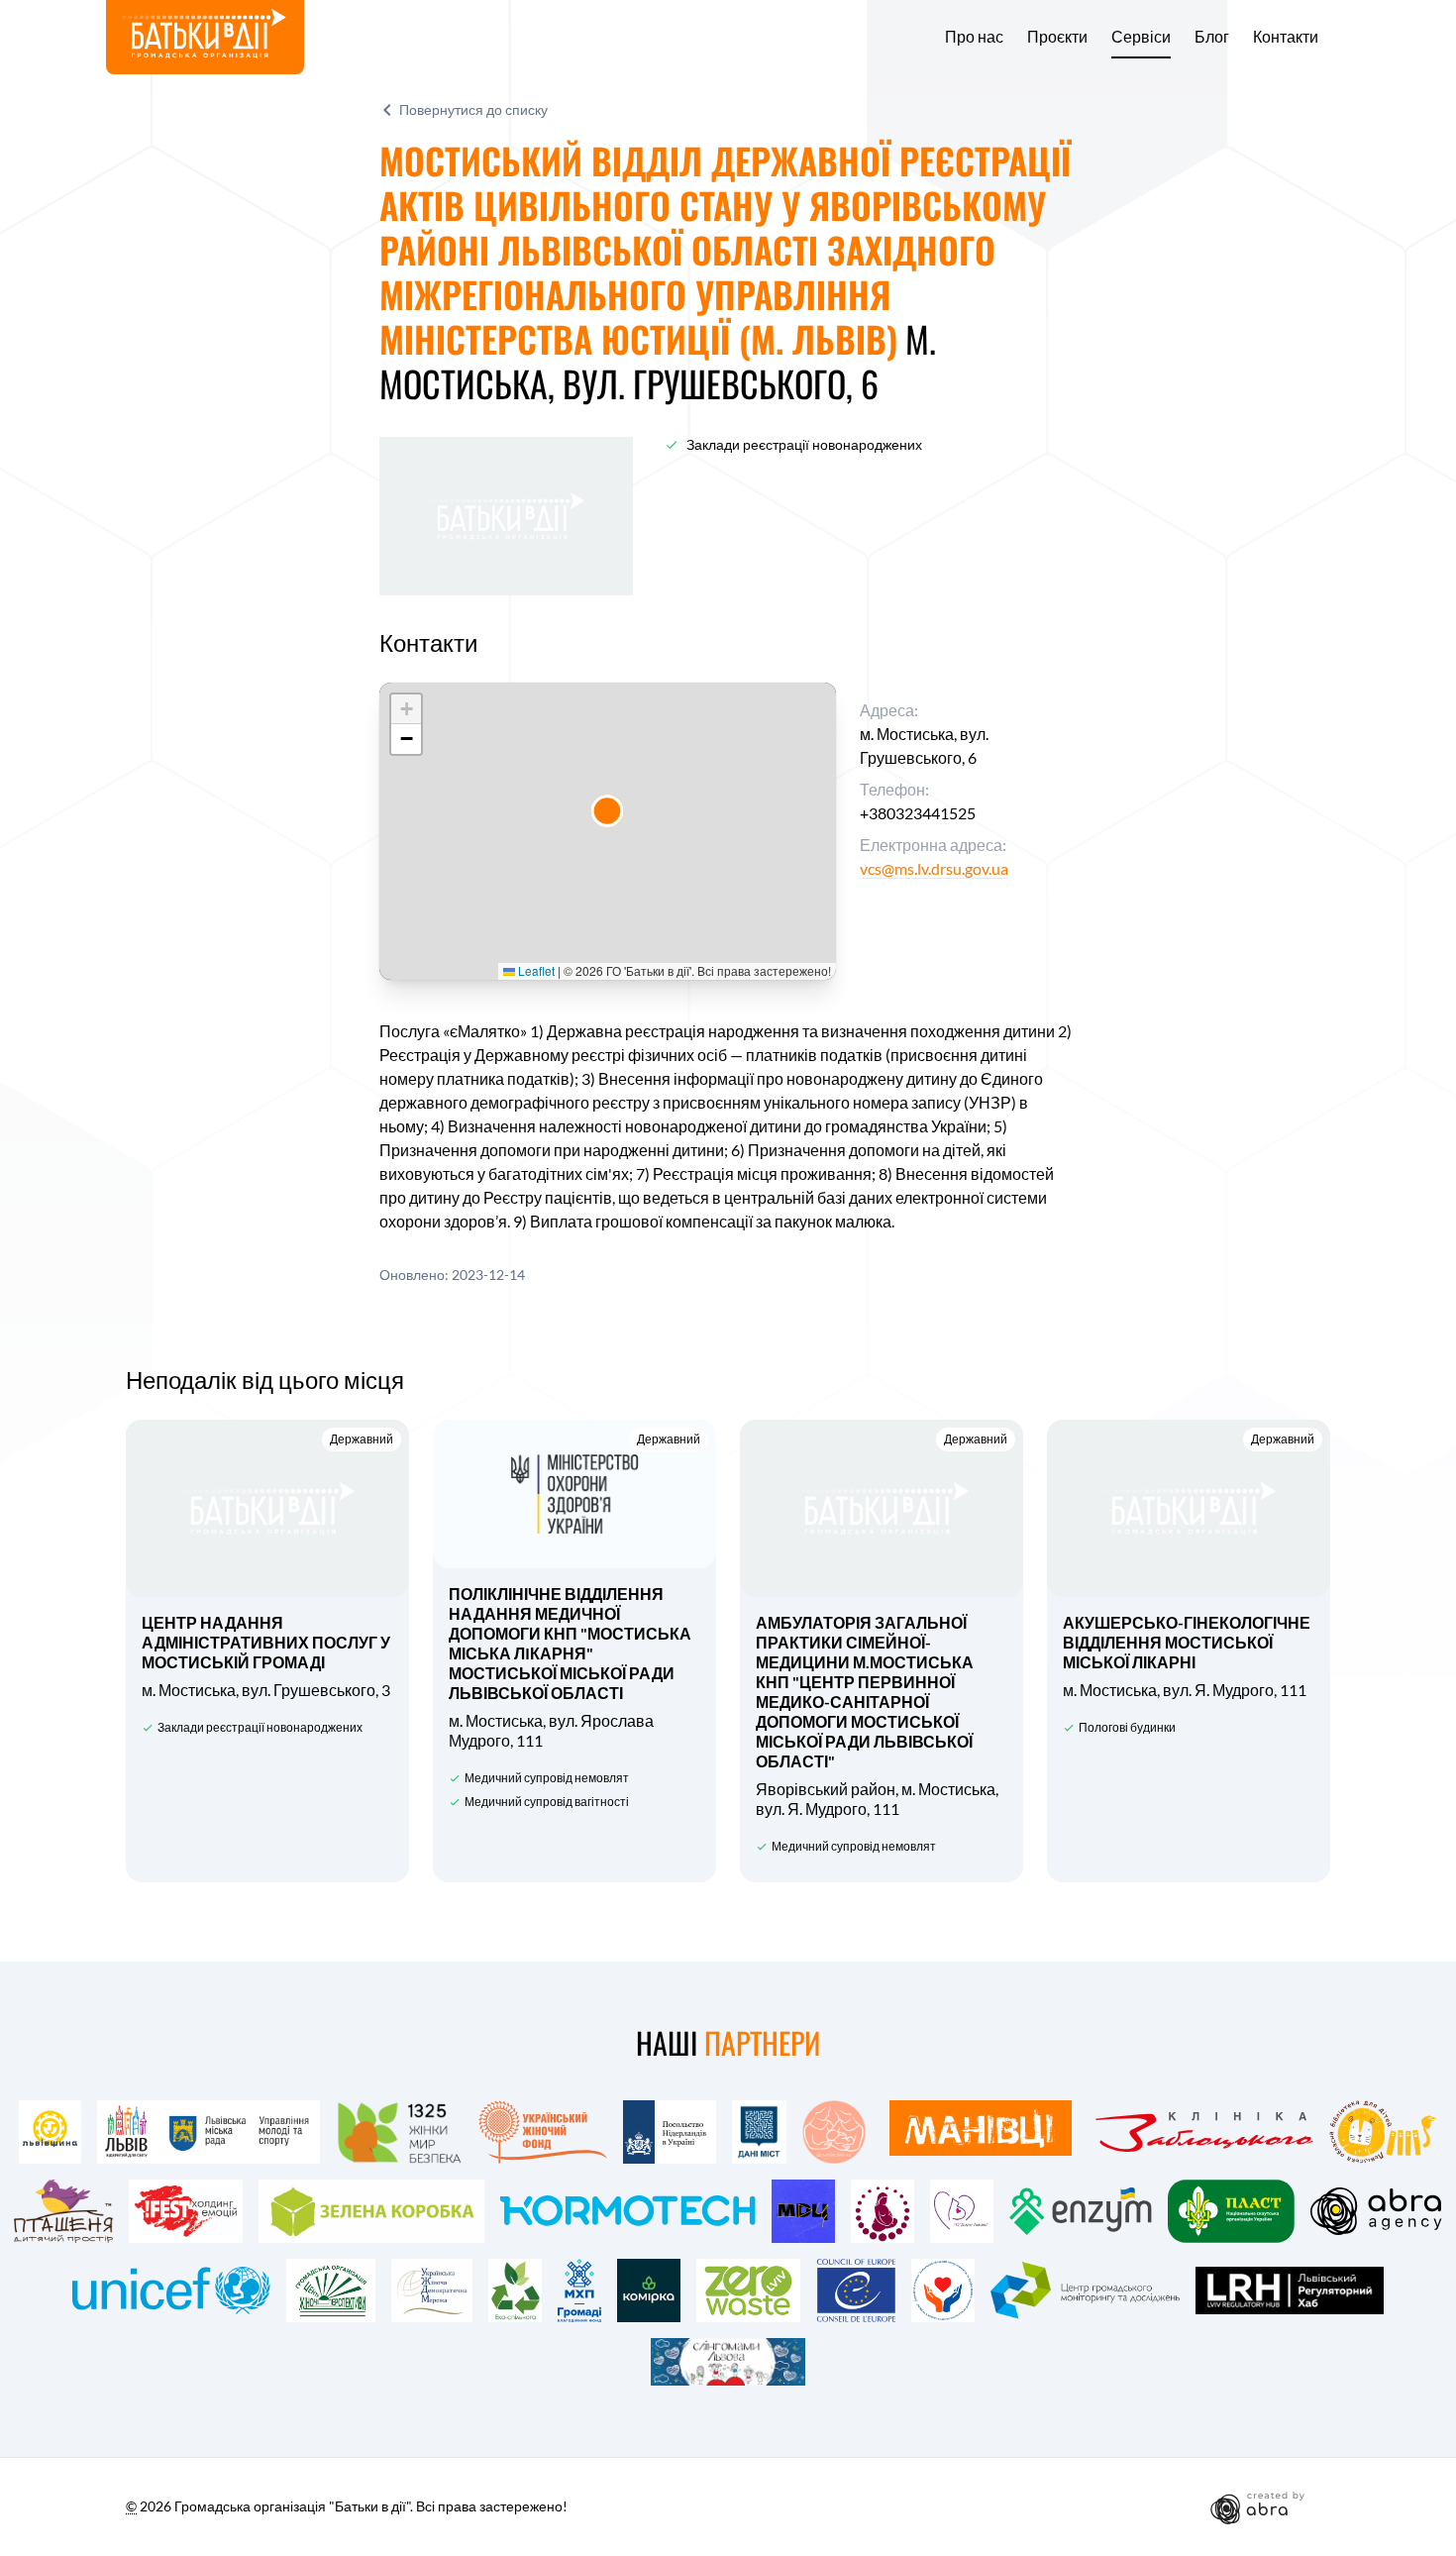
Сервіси (1141, 37)
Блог (1212, 37)
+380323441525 (918, 813)
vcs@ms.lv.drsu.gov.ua (934, 868)
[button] (607, 811)
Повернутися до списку (473, 109)
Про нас (974, 37)
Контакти (1286, 37)
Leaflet (535, 970)
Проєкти (1057, 37)
